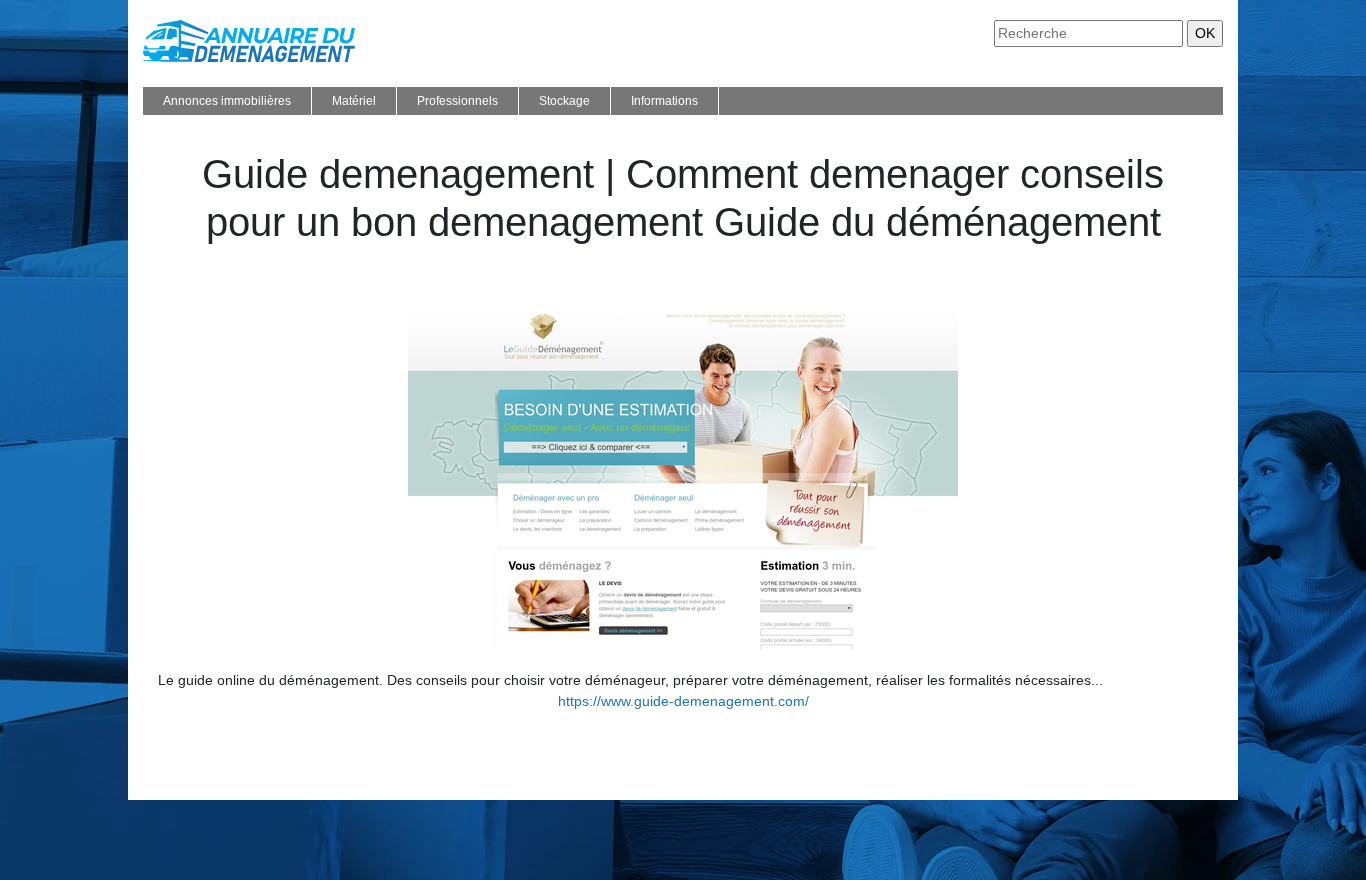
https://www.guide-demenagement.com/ (683, 701)
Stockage (564, 101)
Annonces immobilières (227, 101)
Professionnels (457, 101)
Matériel (354, 101)
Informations (664, 101)
